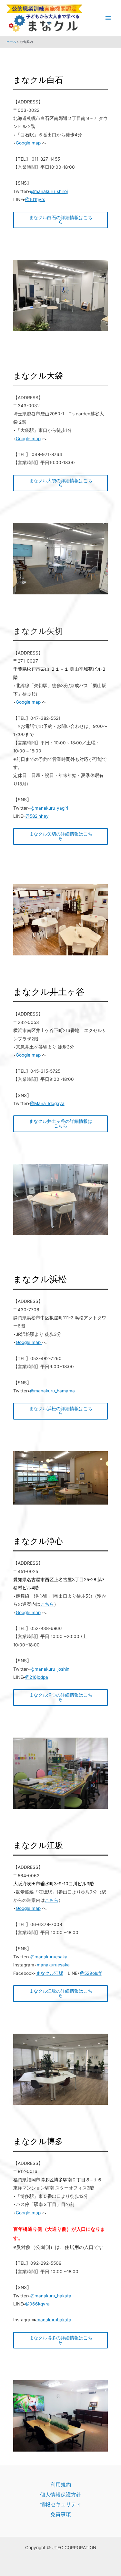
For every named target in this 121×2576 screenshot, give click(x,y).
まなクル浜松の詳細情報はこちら (61, 1411)
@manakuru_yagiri (49, 808)
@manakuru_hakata (51, 2296)
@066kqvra (37, 2304)
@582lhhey (37, 816)
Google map (28, 143)
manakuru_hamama (55, 1391)
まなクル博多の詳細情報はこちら (61, 2340)
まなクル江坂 (50, 1973)
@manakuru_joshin (50, 1669)
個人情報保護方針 (61, 2495)
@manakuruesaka (49, 1957)
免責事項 (61, 2514)
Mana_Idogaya (49, 1103)
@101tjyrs (35, 199)
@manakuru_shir (47, 191)
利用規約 (61, 2485)
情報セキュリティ (61, 2504)
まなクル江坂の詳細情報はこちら (61, 1993)
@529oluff (91, 1973)
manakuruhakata (54, 2320)
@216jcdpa (37, 1677)
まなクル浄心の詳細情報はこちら (61, 1697)
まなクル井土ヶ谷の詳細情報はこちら (61, 1123)
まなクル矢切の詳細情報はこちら (61, 836)
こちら (47, 1604)
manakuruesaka (53, 1965)
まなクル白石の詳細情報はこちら (61, 220)
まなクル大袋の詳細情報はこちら (61, 483)
